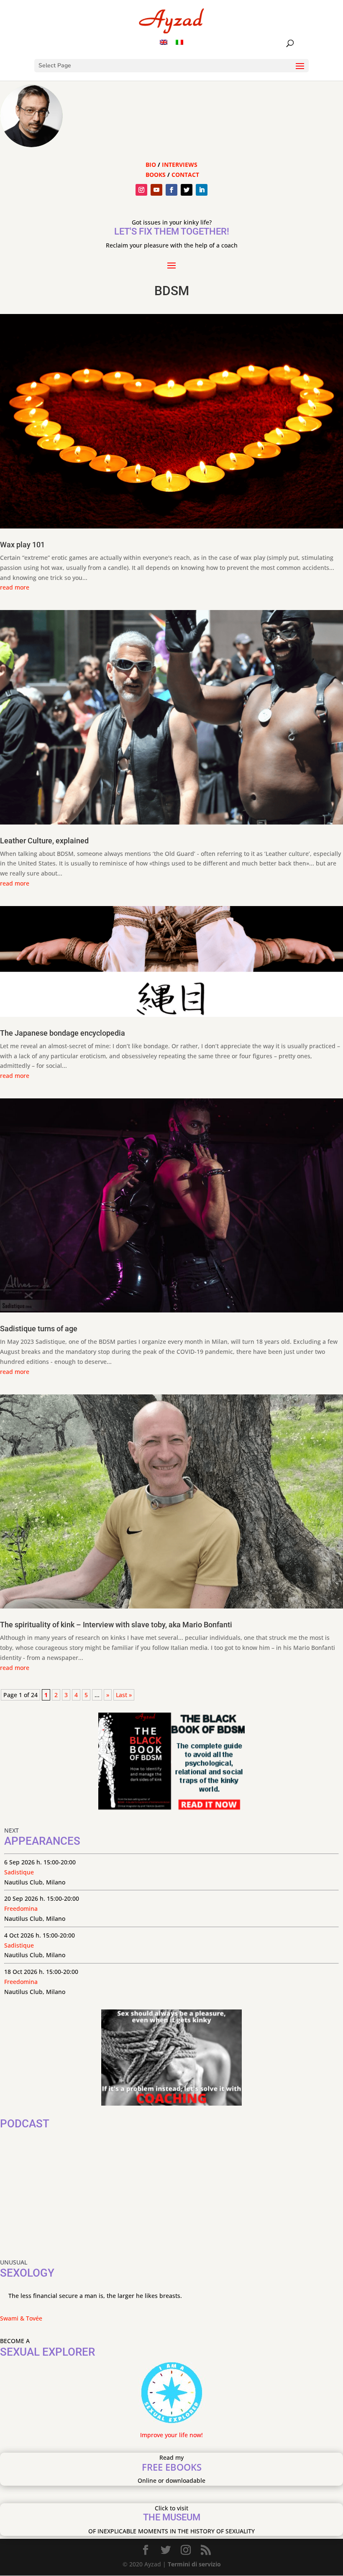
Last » (124, 1695)
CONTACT (185, 175)
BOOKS (156, 175)
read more (15, 587)
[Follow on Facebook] (171, 190)
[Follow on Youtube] (156, 190)
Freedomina (21, 1908)
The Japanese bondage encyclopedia (63, 1033)
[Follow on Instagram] (141, 190)
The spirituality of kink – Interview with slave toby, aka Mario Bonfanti (116, 1625)
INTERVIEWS (180, 165)
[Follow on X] (187, 190)
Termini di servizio (194, 2564)
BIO (151, 165)
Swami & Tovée (21, 2318)
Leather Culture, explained (44, 841)
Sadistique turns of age (39, 1329)
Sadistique (19, 1872)
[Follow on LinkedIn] (202, 190)
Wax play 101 (22, 545)
